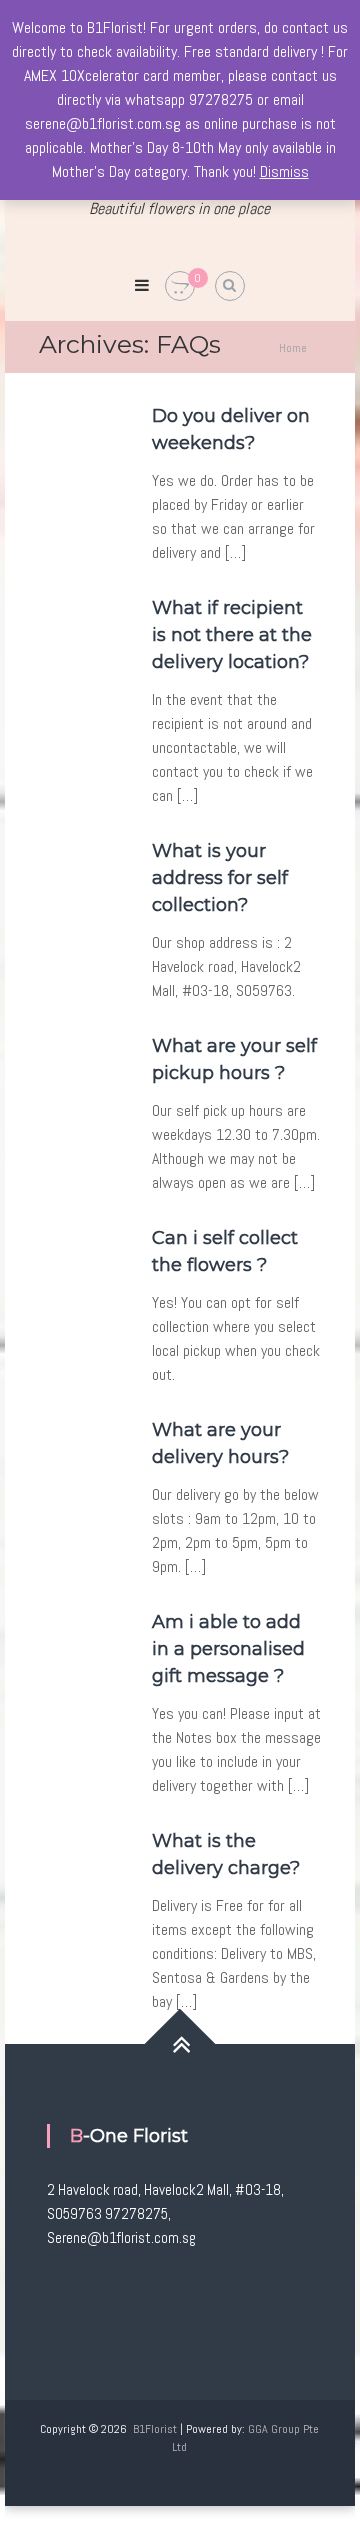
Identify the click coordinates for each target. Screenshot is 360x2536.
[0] (180, 287)
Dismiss (284, 171)
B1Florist (155, 2429)
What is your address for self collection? (220, 878)
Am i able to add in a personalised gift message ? (228, 1649)
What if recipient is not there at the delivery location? (232, 635)
